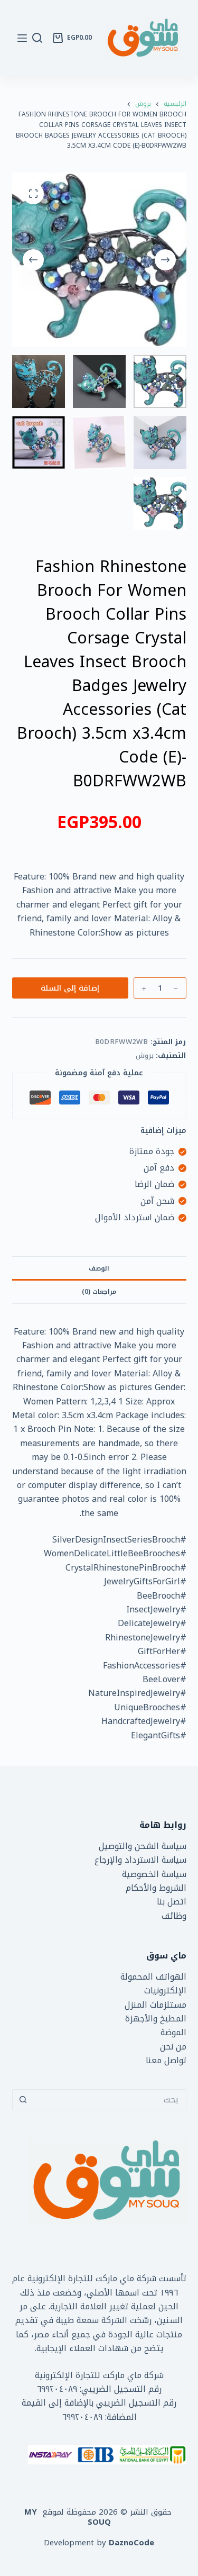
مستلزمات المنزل (155, 2005)
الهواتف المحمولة (153, 1977)
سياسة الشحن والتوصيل (143, 1846)
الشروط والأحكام (156, 1888)
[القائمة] (22, 38)
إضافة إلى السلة (70, 988)
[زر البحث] (23, 2100)
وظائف (174, 1916)
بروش (145, 1055)
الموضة (173, 2032)
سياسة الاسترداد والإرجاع (140, 1860)
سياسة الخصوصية (154, 1874)
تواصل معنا (166, 2060)
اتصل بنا (172, 1902)
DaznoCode (131, 2543)
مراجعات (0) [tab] (99, 1292)
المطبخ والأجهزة (156, 2019)
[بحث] (37, 38)
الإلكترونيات (165, 1990)
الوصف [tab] (99, 1268)
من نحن (173, 2047)
